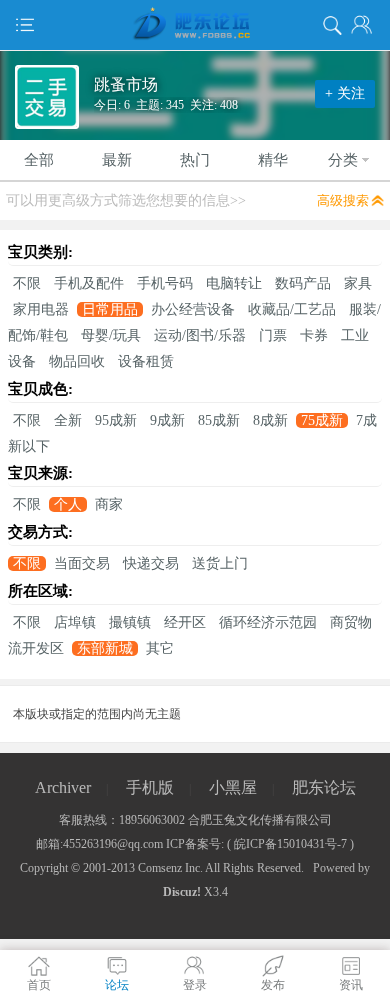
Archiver (63, 787)
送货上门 (220, 563)
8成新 (270, 420)
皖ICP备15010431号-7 (290, 844)
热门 (195, 160)
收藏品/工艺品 (292, 309)
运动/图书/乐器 (200, 335)
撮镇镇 (130, 622)
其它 (160, 648)
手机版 (150, 787)
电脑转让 (234, 283)
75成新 (322, 420)
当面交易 (82, 563)
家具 (358, 283)
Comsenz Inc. (170, 868)
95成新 (116, 420)
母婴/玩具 (111, 335)
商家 (109, 504)
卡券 (314, 335)
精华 (273, 160)
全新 (68, 420)
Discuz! (182, 892)
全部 (39, 160)
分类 (343, 160)
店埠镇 (75, 622)
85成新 (219, 420)
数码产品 (303, 283)
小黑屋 (233, 787)
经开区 (185, 622)
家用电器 (41, 309)
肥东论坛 (324, 787)
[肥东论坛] (195, 25)
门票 (273, 335)
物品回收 (77, 361)
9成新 (167, 420)
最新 (117, 160)
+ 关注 (345, 93)
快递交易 (151, 563)
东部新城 (105, 648)
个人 (68, 504)
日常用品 (110, 309)
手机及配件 (89, 283)
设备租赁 (146, 361)
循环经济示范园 (268, 622)
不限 (27, 283)
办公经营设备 (193, 309)
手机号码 (165, 283)
